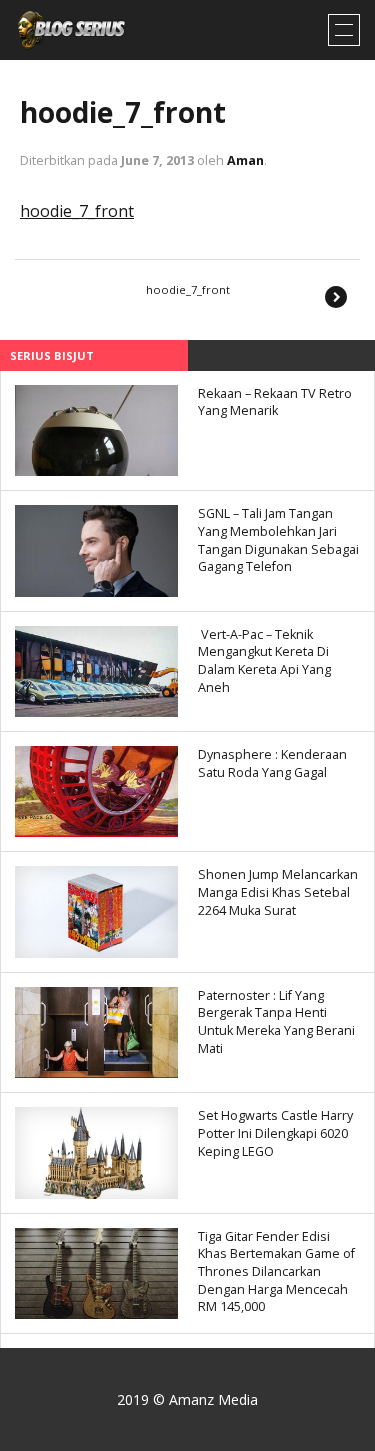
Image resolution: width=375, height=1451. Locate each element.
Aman (245, 160)
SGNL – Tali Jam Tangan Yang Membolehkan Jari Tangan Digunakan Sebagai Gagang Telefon (278, 540)
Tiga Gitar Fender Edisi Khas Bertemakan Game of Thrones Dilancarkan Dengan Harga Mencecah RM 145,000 (276, 1272)
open (344, 30)
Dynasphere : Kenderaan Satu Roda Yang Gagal (272, 763)
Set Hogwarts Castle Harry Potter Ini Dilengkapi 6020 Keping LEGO (275, 1133)
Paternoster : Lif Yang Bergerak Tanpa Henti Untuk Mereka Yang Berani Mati (276, 1022)
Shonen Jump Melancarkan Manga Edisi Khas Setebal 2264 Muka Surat (278, 892)
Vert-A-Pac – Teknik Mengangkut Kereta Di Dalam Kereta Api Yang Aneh (264, 661)
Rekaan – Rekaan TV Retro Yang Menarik (275, 402)
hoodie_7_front (123, 112)
